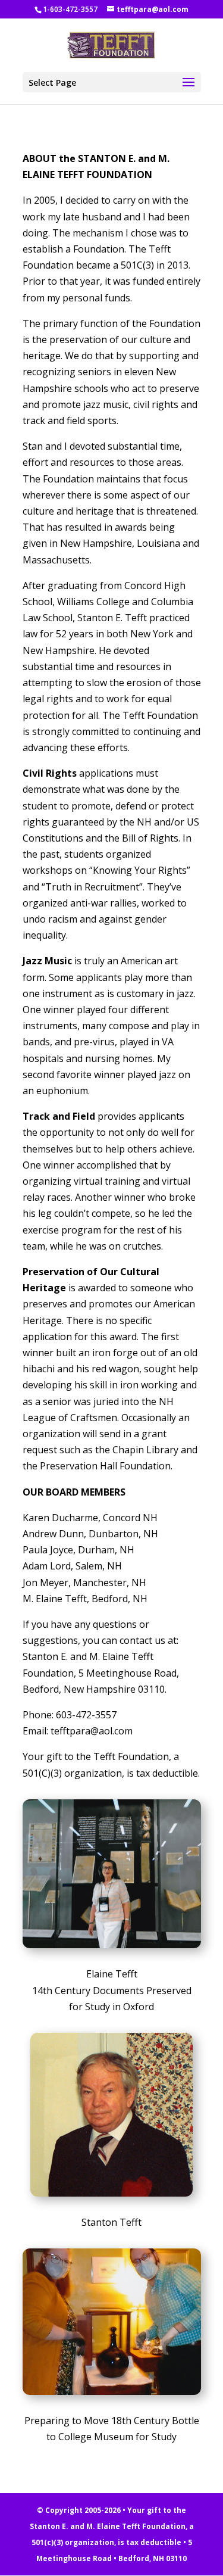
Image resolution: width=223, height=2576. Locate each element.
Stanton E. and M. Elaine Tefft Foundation (108, 2526)
